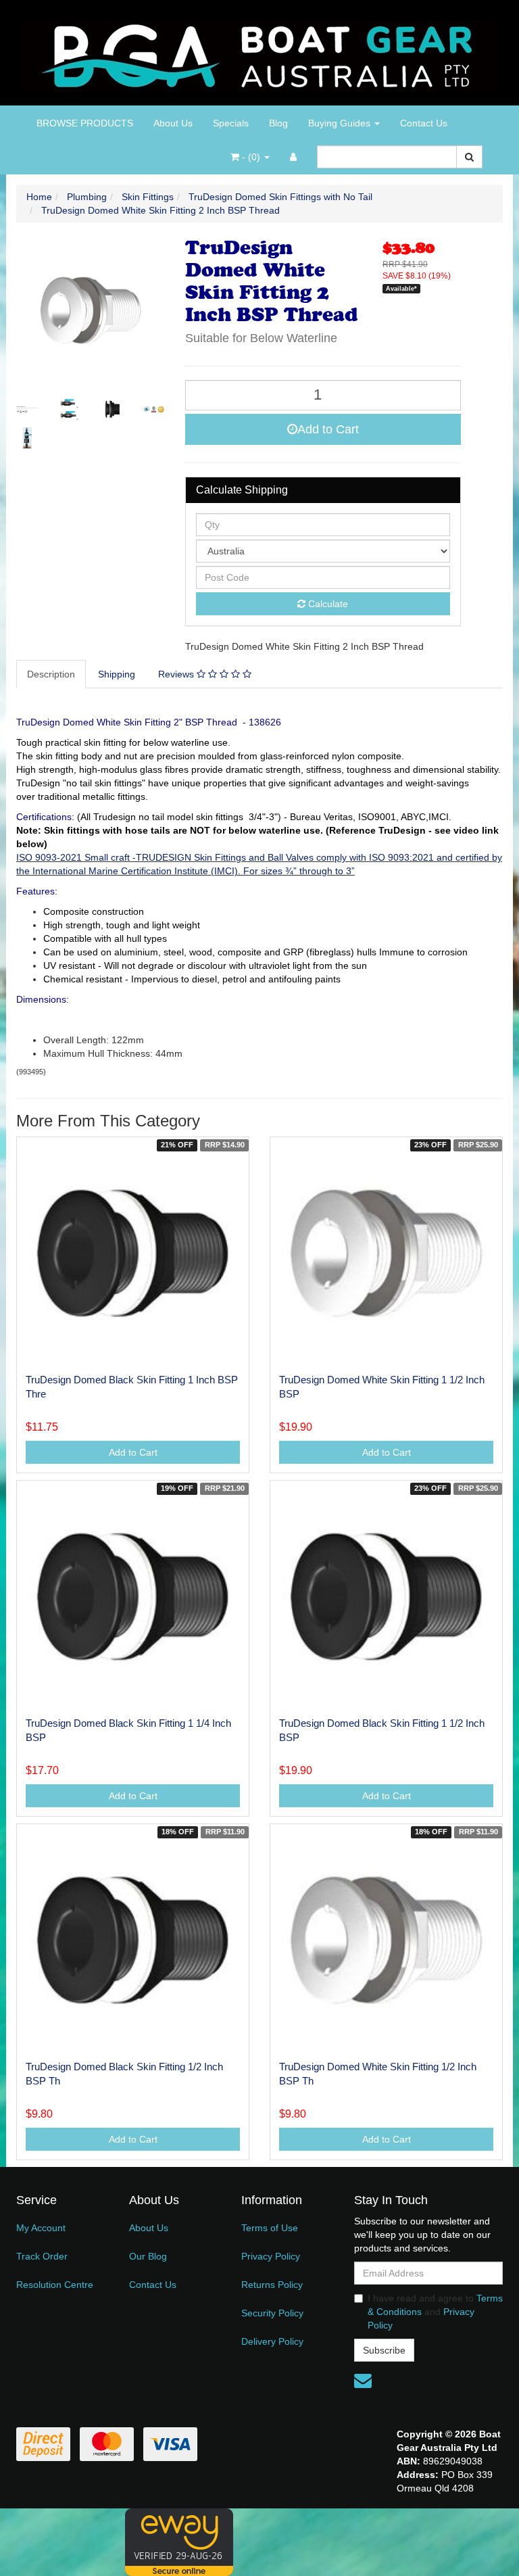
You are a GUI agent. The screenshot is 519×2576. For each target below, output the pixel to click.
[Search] (469, 157)
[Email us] (363, 2381)
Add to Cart (328, 429)
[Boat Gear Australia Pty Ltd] (260, 52)
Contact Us (424, 123)
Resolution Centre (55, 2285)
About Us (173, 123)
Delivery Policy (272, 2341)
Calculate (327, 604)
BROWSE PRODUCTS (85, 123)
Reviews (177, 674)
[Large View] (27, 409)
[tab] (52, 674)
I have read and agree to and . (435, 2312)
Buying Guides (341, 123)
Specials (231, 123)
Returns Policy (272, 2285)
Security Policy (272, 2313)
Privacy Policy (271, 2256)
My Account (41, 2228)
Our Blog (148, 2256)
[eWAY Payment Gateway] (179, 2542)
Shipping (117, 674)
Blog (278, 123)
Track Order (42, 2256)
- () (251, 157)
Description (51, 674)
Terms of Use (270, 2228)
